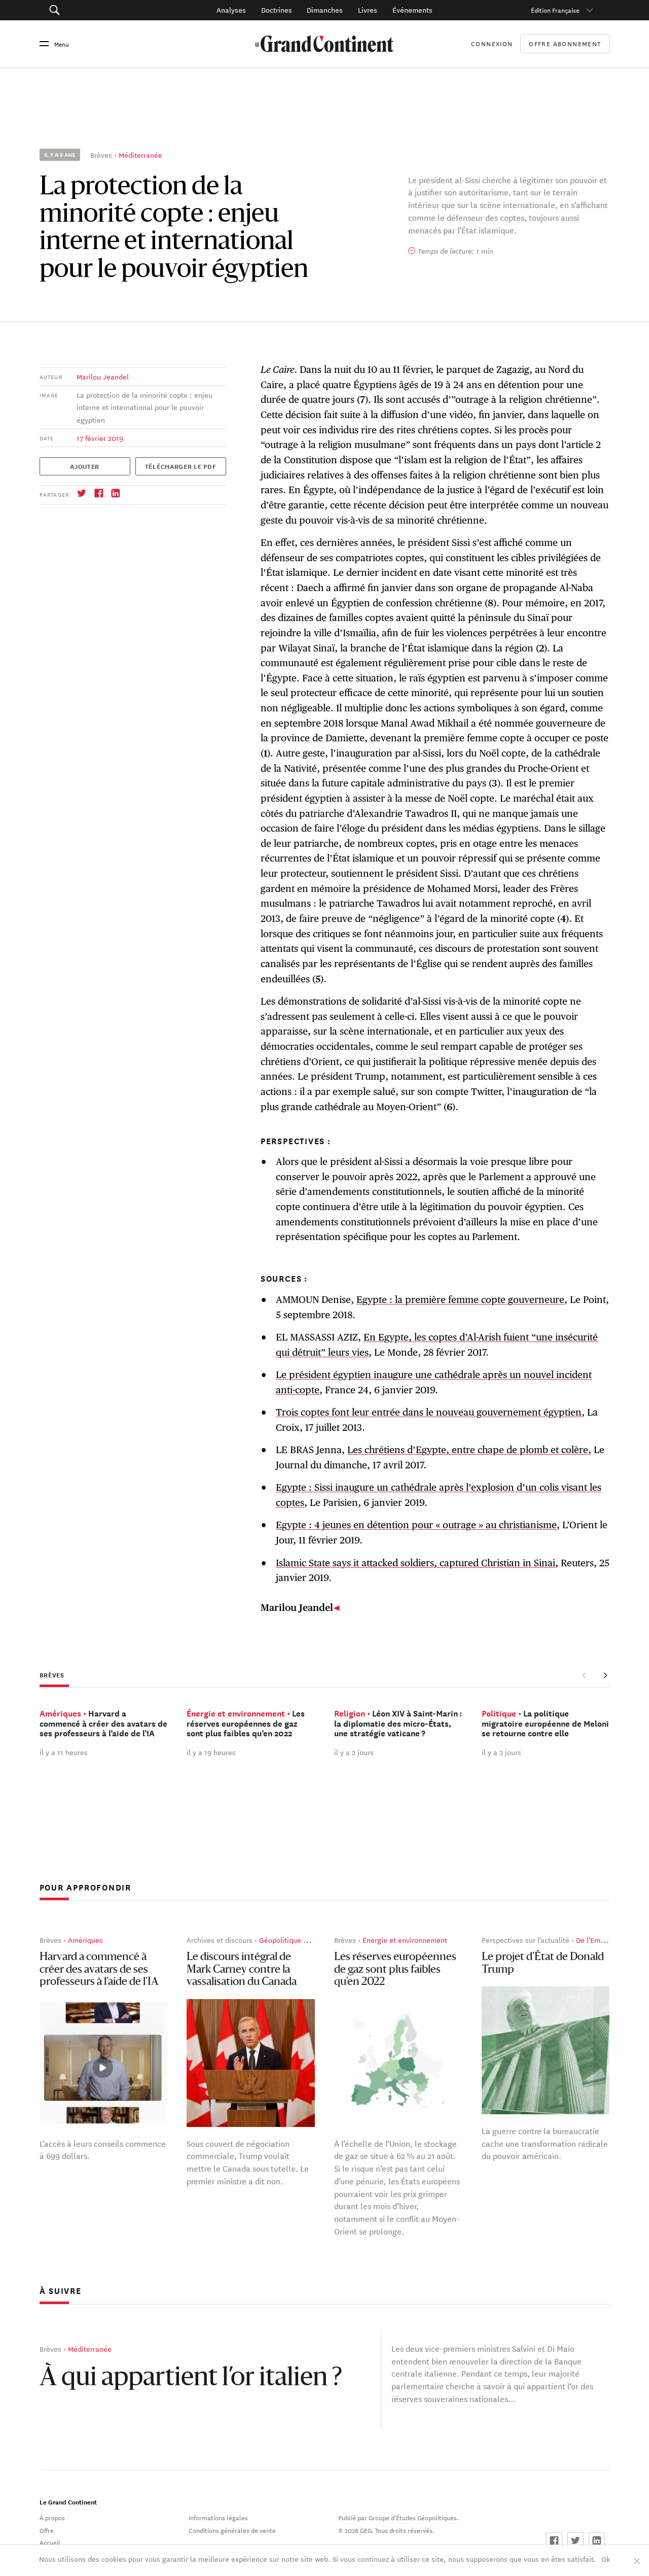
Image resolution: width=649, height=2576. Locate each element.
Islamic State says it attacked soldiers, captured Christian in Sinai (416, 1563)
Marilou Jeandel (103, 376)
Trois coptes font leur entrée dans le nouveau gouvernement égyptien (429, 1412)
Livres (368, 10)
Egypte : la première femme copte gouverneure (460, 1299)
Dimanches (325, 10)
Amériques (85, 1940)
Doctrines (277, 10)
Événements (412, 10)
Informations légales (218, 2517)
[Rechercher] (96, 10)
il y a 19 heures (211, 1752)
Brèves (101, 155)
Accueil (50, 2542)
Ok (606, 2559)
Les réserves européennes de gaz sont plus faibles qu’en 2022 (395, 1970)
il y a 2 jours (354, 1752)
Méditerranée (140, 155)
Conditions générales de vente (232, 2530)
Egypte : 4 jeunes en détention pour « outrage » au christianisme (416, 1525)
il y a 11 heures (64, 1752)
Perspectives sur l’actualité (526, 1940)
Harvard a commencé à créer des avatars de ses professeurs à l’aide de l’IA (99, 1970)
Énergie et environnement (405, 1940)
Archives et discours (220, 1940)
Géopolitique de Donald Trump (309, 1940)
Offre (47, 2530)
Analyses (231, 10)
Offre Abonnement (565, 44)
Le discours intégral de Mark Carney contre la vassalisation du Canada (242, 1970)
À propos (52, 2517)
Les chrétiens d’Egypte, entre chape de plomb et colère (468, 1450)
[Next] (605, 1675)
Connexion (492, 43)
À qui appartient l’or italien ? (191, 2379)
